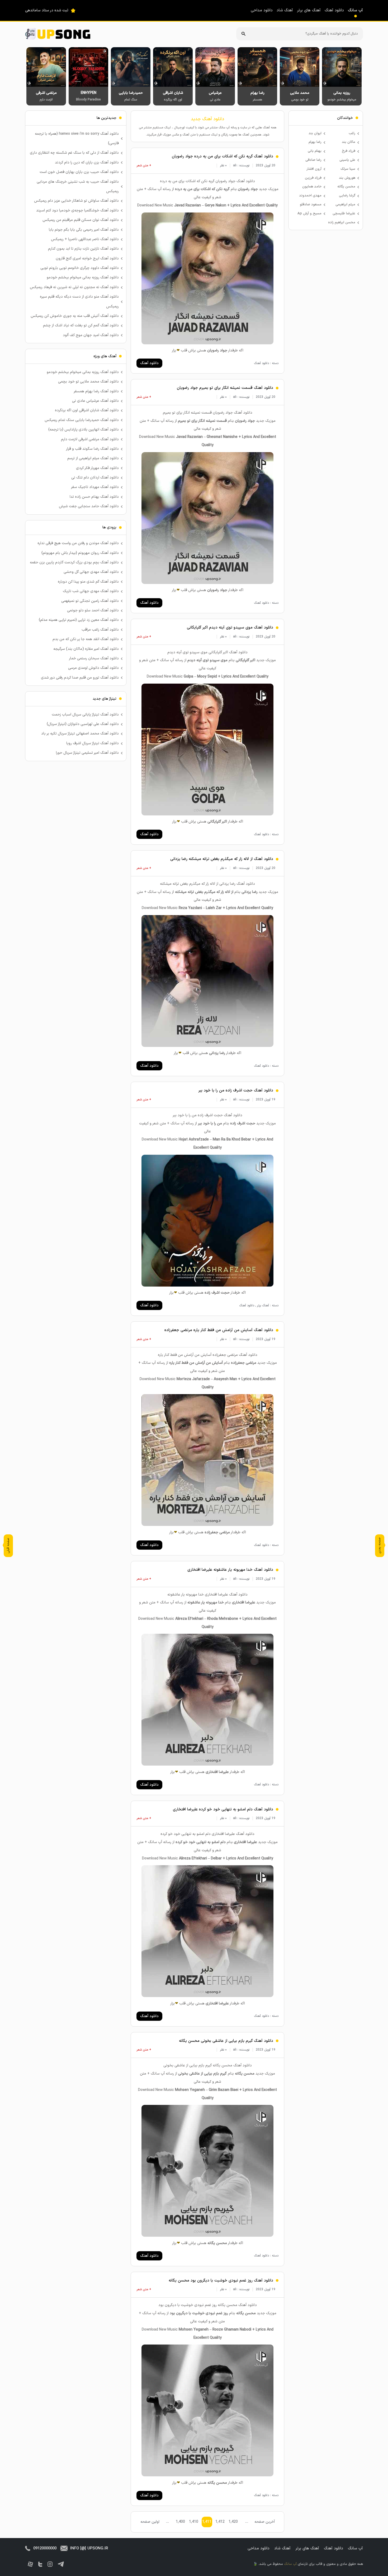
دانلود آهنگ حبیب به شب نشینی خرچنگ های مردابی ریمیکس (78, 187)
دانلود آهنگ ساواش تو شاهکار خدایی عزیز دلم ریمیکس (76, 201)
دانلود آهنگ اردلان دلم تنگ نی (95, 478)
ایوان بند (315, 133)
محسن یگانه (346, 187)
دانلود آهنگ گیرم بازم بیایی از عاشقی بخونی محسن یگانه (226, 2041)
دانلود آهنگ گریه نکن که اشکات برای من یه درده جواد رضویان (223, 156)
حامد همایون (312, 187)
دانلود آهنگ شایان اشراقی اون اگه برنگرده (87, 410)
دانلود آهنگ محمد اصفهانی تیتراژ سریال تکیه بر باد (80, 734)
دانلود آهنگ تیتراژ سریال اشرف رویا (93, 743)
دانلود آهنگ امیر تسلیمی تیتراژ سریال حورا (87, 753)
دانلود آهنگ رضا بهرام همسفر (96, 391)
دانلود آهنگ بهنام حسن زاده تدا (94, 497)
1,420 (233, 2522)
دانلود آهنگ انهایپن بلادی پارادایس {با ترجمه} (84, 430)
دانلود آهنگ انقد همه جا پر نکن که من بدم (86, 639)
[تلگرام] (61, 2564)
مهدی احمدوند (310, 196)
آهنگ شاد (285, 10)
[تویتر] (40, 2564)
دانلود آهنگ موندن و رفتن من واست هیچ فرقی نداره (78, 543)
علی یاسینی (347, 160)
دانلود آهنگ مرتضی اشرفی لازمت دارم (90, 439)
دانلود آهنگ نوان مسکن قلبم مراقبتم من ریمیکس (81, 220)
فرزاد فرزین (313, 178)
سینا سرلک (348, 169)
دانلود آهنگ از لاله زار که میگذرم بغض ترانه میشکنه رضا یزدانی (222, 859)
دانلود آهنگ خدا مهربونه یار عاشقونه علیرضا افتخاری (230, 1570)
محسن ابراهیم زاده (342, 223)
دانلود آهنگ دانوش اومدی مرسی (93, 668)
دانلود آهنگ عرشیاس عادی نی (95, 401)
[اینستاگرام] (50, 2564)
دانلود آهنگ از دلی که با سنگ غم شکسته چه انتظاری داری (74, 153)
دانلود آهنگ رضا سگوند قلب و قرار (92, 449)
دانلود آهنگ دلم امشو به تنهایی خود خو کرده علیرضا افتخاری (223, 1809)
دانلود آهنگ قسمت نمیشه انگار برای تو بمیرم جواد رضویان (225, 388)
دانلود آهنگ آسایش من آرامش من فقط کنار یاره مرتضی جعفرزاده (219, 1330)
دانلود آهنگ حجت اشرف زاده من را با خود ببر (236, 1091)
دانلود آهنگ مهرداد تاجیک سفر (95, 487)
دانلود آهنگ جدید (207, 119)
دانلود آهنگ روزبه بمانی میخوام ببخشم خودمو (83, 277)
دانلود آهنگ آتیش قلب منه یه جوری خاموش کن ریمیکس (75, 316)
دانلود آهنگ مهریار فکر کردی (97, 468)
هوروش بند (347, 178)
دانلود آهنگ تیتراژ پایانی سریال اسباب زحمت (85, 715)
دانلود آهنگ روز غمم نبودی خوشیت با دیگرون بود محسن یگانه (221, 2281)
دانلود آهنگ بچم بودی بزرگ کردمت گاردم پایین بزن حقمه (74, 562)
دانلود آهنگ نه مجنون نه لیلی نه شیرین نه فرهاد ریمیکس (74, 287)
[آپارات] (30, 2564)
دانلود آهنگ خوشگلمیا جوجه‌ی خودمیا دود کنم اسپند (77, 211)
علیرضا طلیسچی (344, 214)
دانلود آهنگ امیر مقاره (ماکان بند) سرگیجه (86, 649)
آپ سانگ (355, 10)
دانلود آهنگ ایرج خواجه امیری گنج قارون (87, 258)
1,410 (194, 2522)
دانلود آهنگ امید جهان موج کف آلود (91, 335)
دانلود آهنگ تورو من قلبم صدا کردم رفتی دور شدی (80, 678)
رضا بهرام (315, 142)
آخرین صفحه (265, 2522)
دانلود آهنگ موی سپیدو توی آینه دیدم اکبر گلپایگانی (230, 628)
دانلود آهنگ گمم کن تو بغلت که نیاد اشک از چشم (81, 325)
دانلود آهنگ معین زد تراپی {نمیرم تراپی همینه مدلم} (79, 620)
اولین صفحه (150, 2522)
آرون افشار (314, 169)
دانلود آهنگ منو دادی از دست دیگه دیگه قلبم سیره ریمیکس (79, 301)
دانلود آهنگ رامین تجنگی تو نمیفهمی (90, 601)
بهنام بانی (315, 151)
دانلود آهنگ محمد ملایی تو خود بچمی (88, 382)
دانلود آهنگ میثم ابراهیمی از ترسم (93, 458)
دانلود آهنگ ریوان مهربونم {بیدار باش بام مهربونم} (80, 553)
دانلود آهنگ (334, 10)
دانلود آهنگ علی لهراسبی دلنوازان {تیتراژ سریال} (83, 724)
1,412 (220, 2522)
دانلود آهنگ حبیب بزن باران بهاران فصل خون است (79, 172)
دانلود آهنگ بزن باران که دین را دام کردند (87, 163)
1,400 (180, 2522)
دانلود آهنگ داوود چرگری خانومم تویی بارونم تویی (80, 268)
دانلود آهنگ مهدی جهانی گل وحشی (91, 572)
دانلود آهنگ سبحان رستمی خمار (94, 658)
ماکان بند (349, 142)
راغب (352, 133)
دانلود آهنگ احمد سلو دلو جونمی (93, 610)
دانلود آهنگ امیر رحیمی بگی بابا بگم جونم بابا (84, 230)
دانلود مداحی (262, 10)
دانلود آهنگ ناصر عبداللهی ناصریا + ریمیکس (85, 239)
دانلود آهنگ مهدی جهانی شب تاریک (91, 591)
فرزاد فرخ (349, 151)
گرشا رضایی (347, 196)
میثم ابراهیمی (345, 205)
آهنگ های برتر (309, 10)
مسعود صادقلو (311, 205)
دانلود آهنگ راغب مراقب (100, 630)
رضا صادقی (313, 160)
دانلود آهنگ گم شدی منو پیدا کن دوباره (88, 582)
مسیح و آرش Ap (309, 214)
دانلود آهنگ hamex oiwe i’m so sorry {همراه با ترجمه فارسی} (77, 139)
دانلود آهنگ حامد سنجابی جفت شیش (89, 506)
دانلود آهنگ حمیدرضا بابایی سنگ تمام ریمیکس (82, 420)
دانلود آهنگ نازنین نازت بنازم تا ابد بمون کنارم (83, 249)
